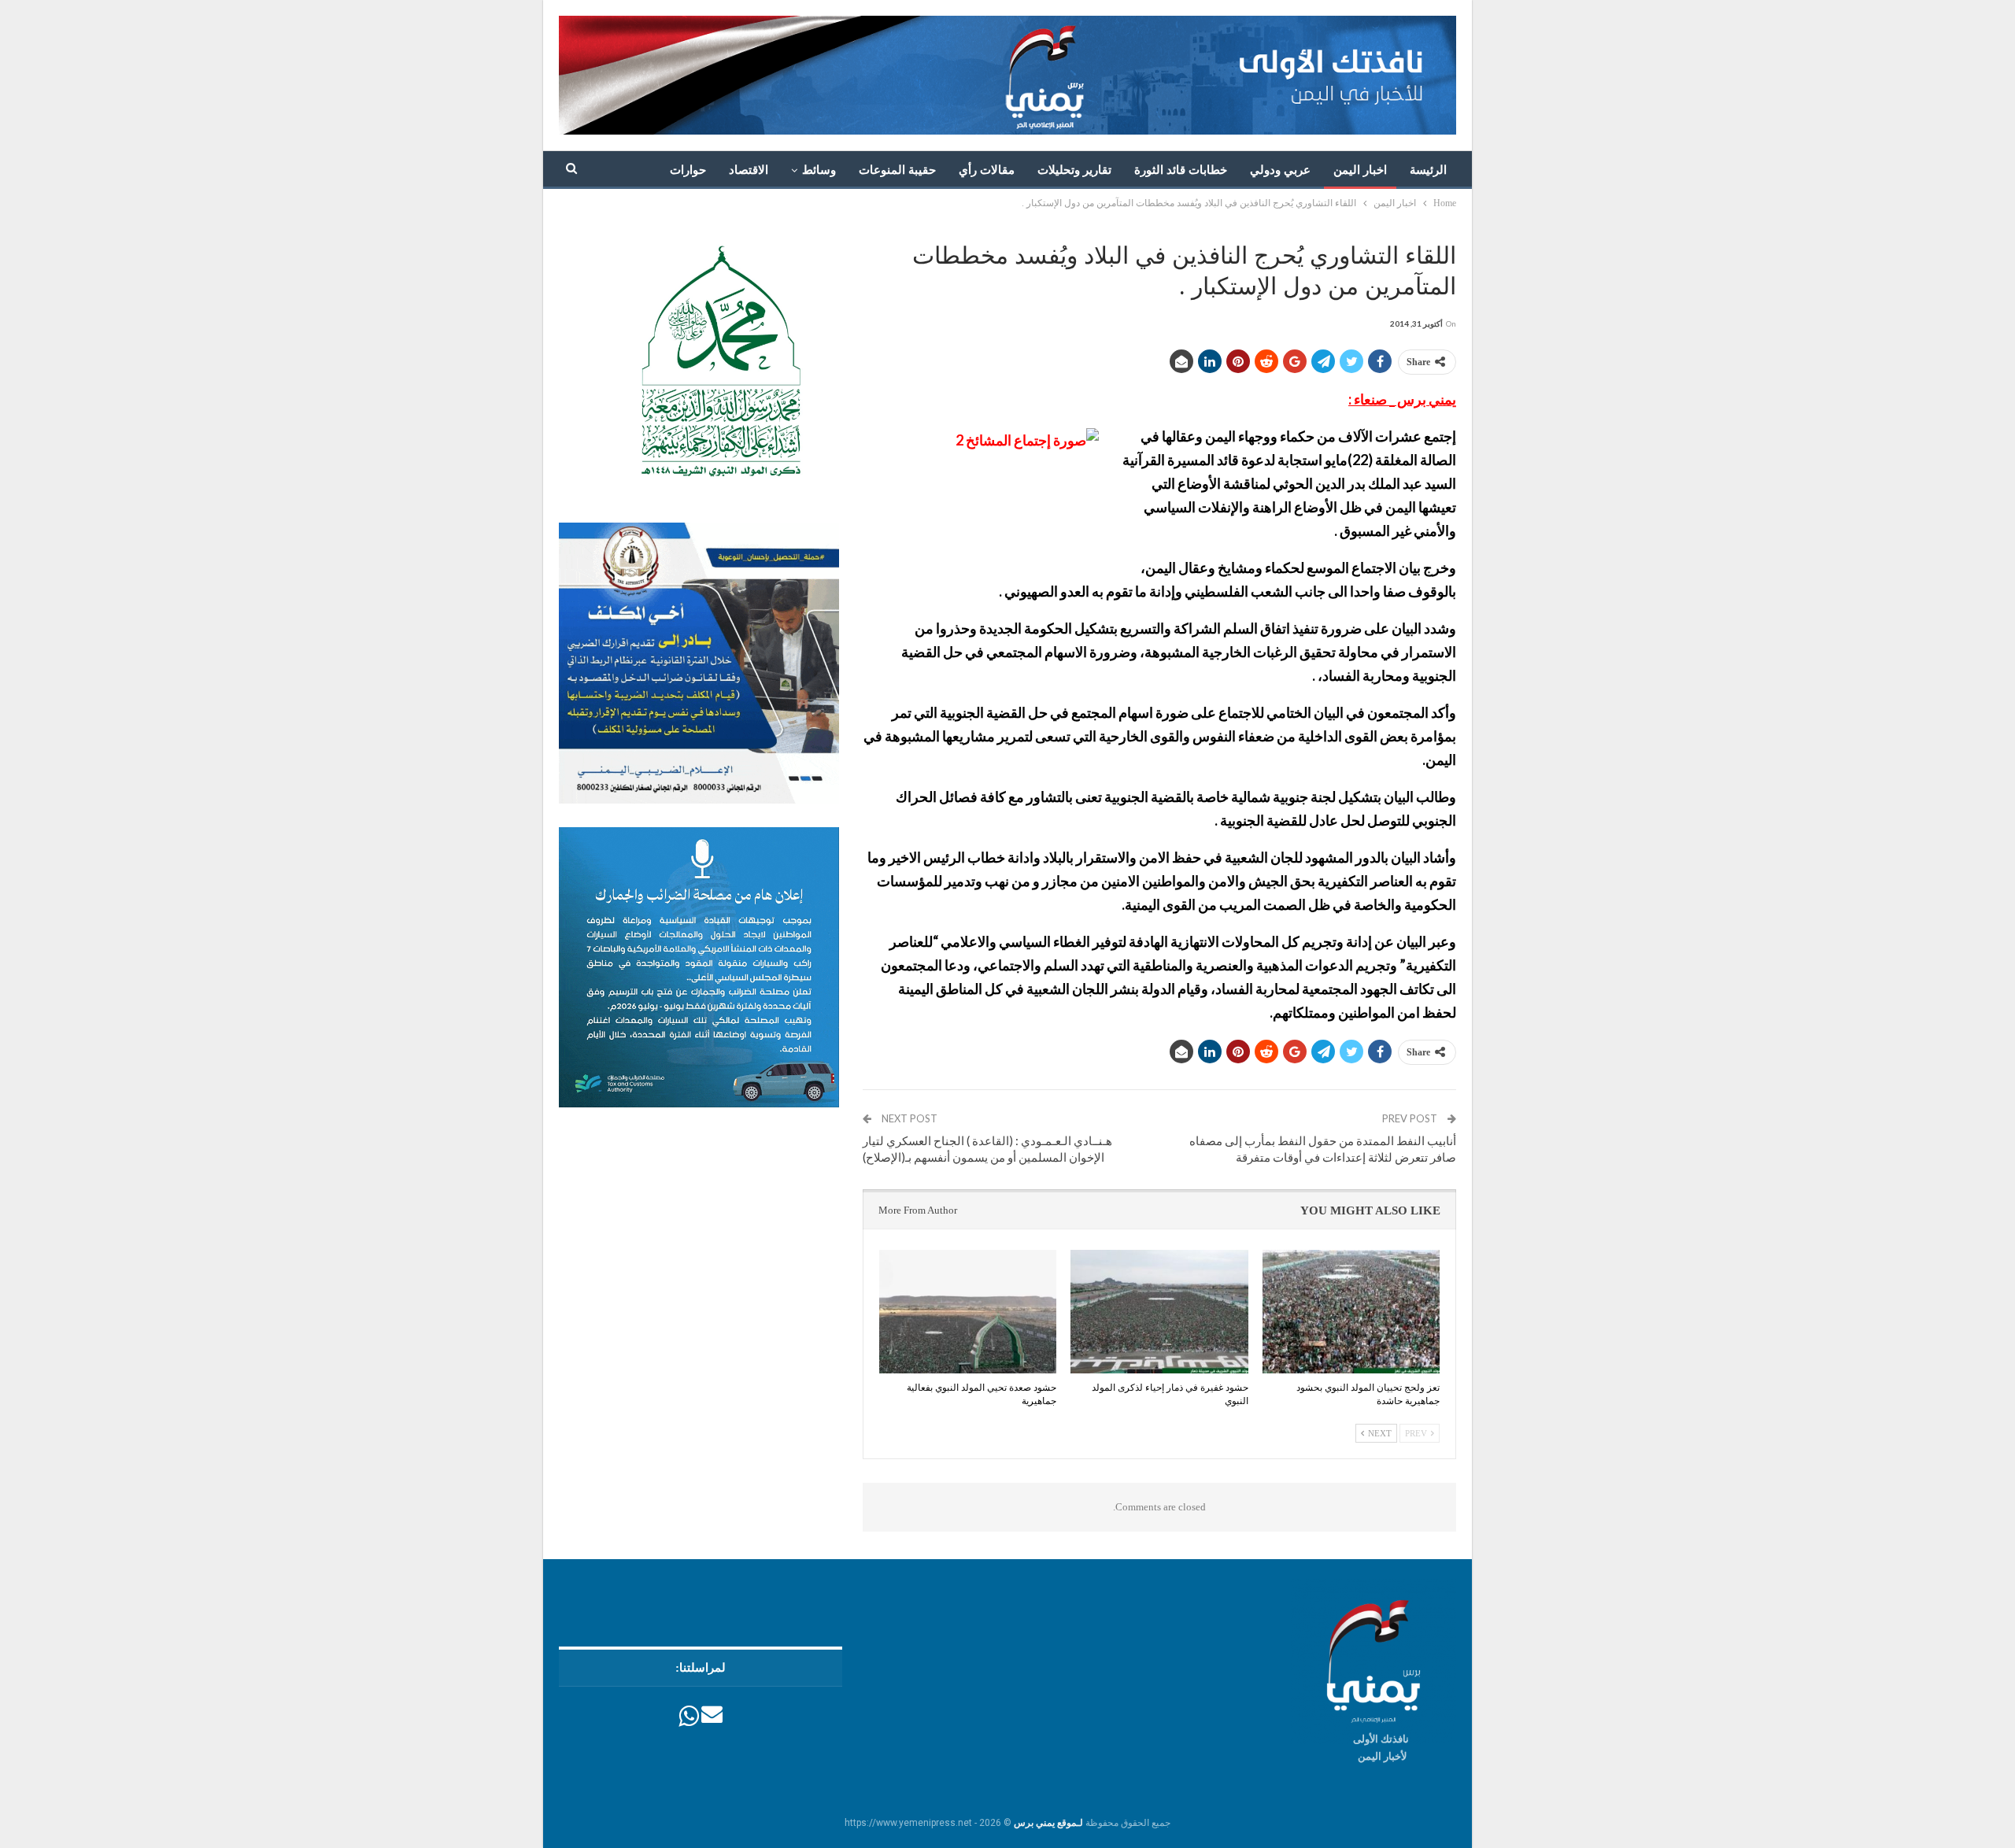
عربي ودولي (1280, 170)
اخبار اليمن (1360, 170)
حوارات (688, 170)
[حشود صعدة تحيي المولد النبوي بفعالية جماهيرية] (968, 1312)
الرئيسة (1428, 170)
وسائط (819, 170)
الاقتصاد (749, 170)
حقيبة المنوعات (897, 170)
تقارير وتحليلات (1074, 170)
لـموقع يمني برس (1048, 1823)
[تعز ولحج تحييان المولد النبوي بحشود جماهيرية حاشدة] (1351, 1312)
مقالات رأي (987, 170)
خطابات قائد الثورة (1181, 170)
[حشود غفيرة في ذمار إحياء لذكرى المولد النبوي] (1159, 1312)
